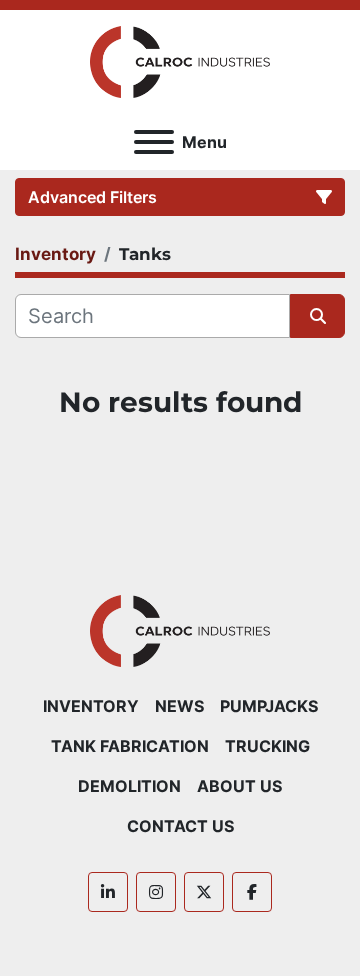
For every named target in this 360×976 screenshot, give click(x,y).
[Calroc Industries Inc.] (180, 629)
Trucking (267, 746)
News (179, 706)
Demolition (129, 786)
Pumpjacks (269, 706)
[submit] (317, 316)
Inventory (91, 706)
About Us (239, 786)
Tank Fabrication (130, 746)
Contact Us (180, 826)
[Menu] (154, 142)
